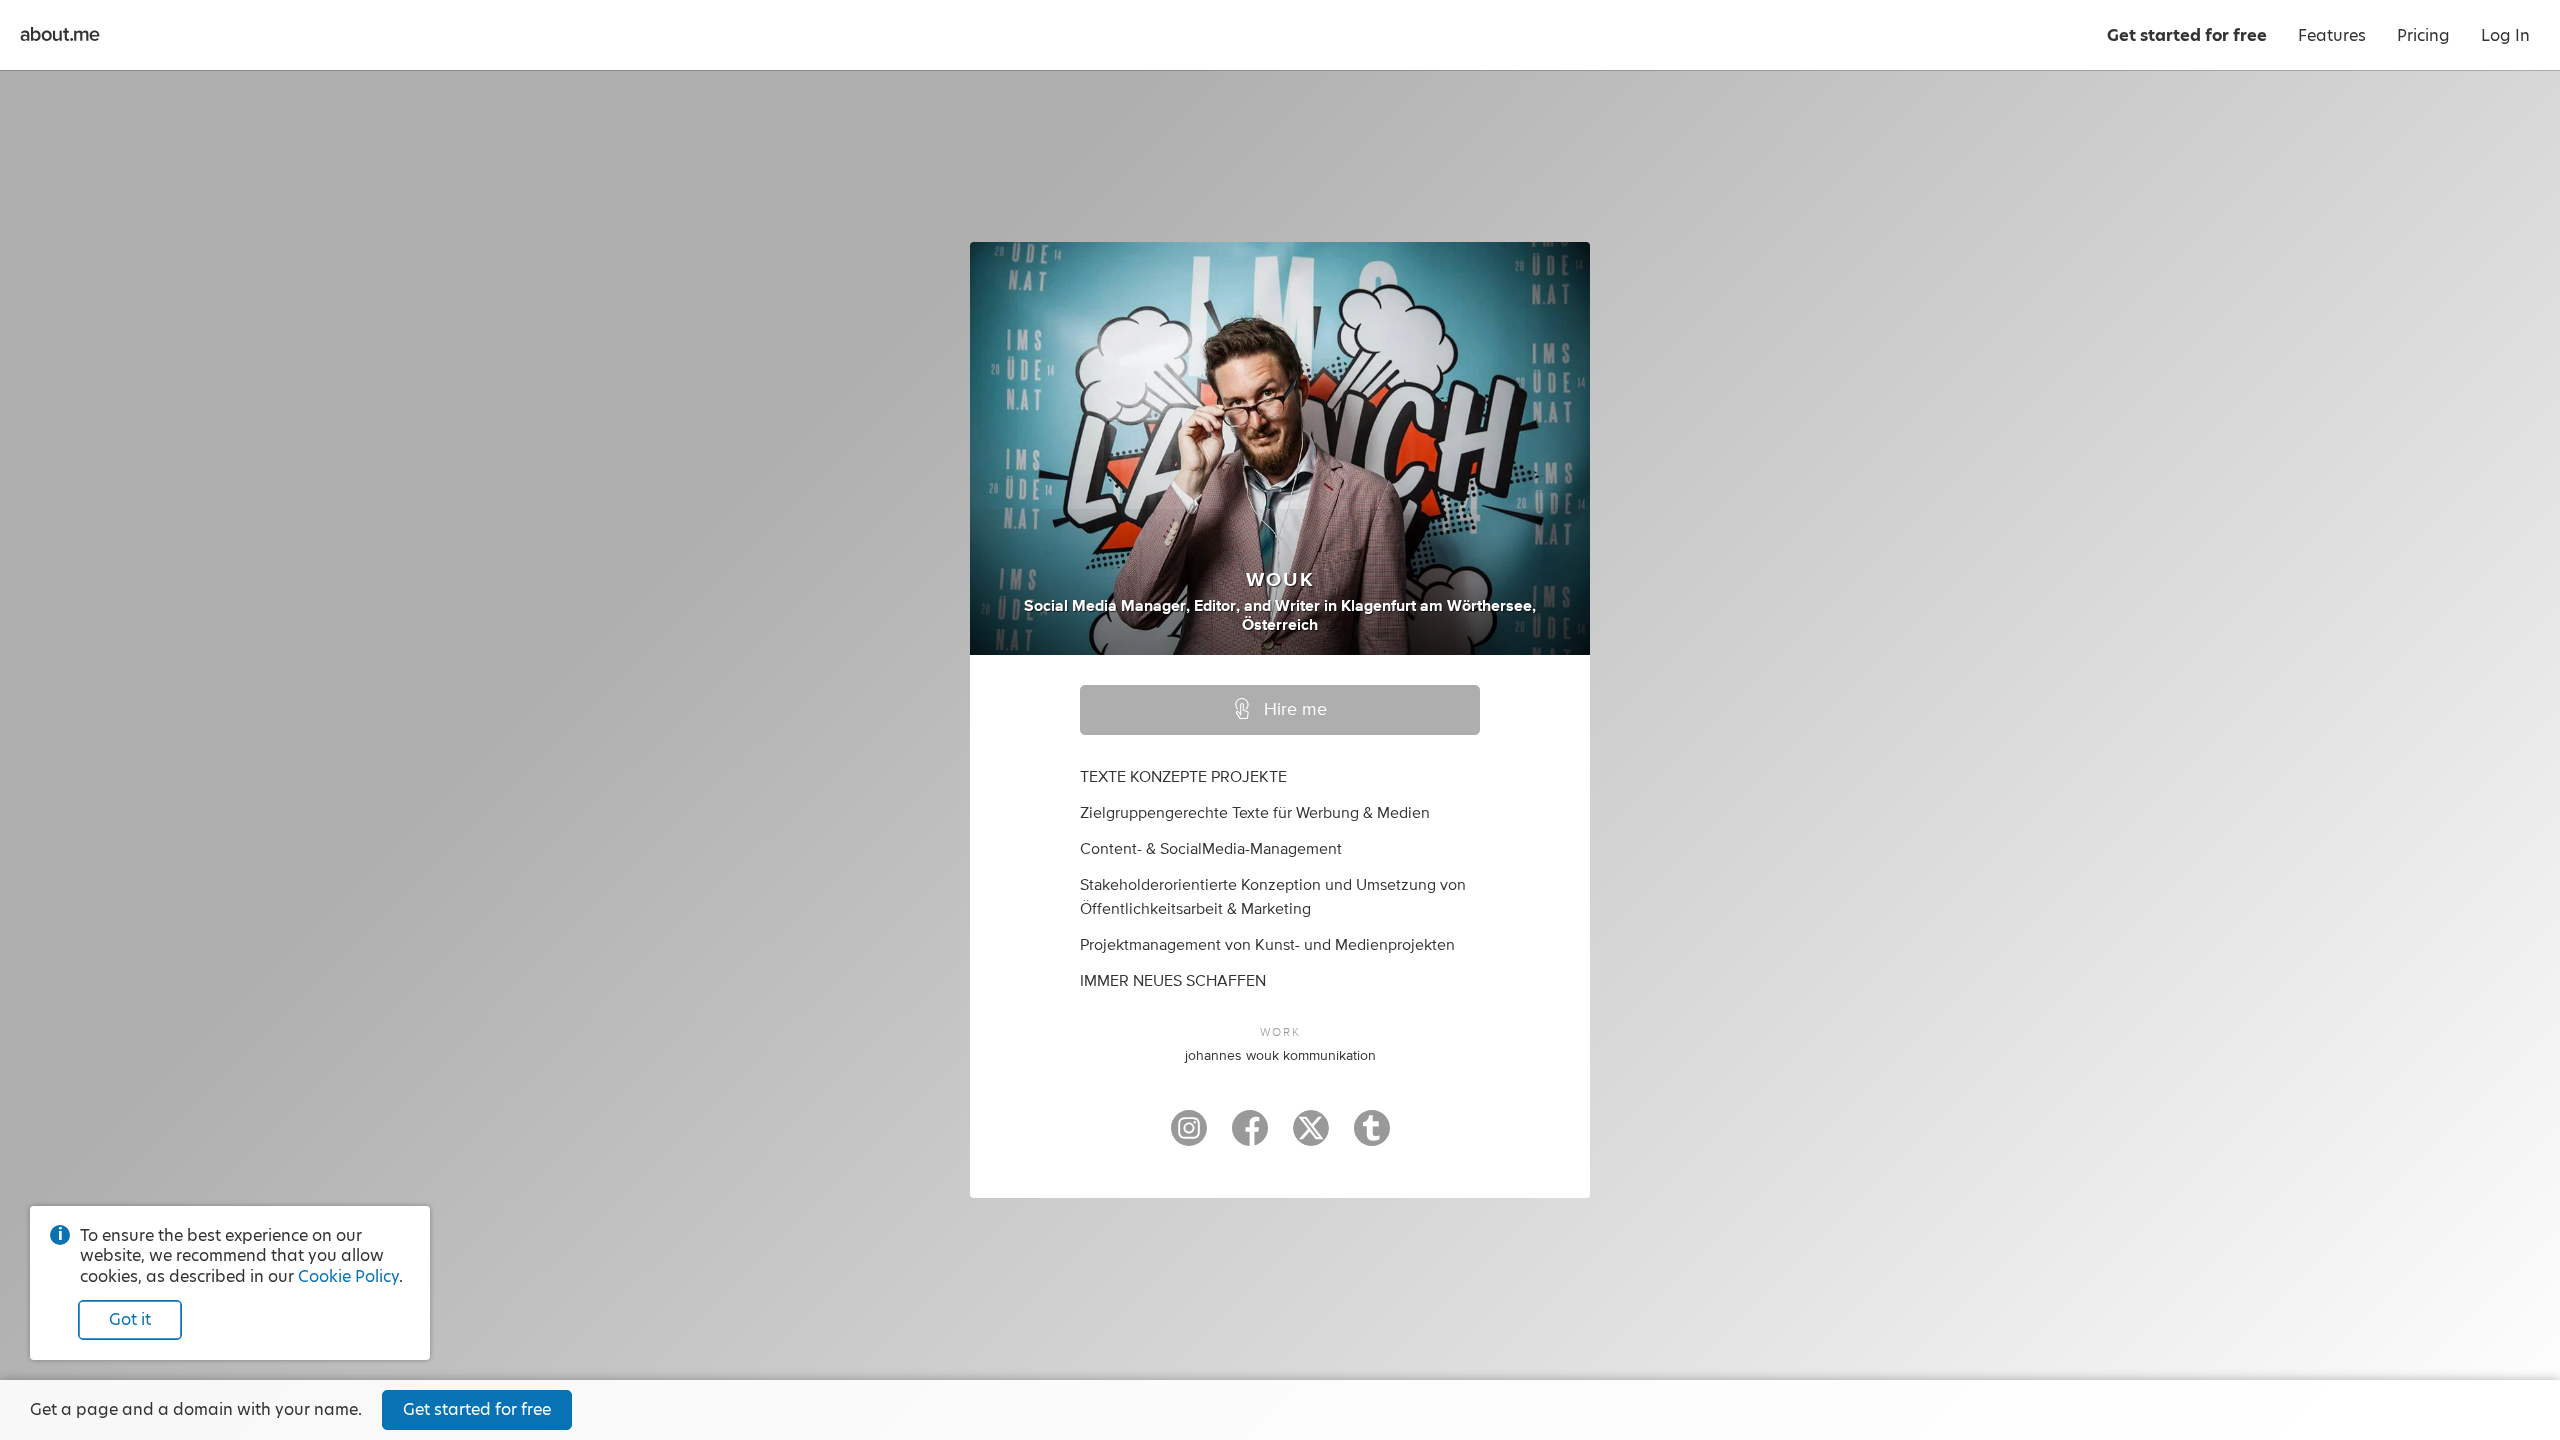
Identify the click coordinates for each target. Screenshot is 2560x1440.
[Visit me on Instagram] (1189, 1137)
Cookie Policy (348, 1276)
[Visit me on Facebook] (1250, 1137)
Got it (130, 1319)
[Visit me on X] (1311, 1137)
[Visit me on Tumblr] (1372, 1137)
